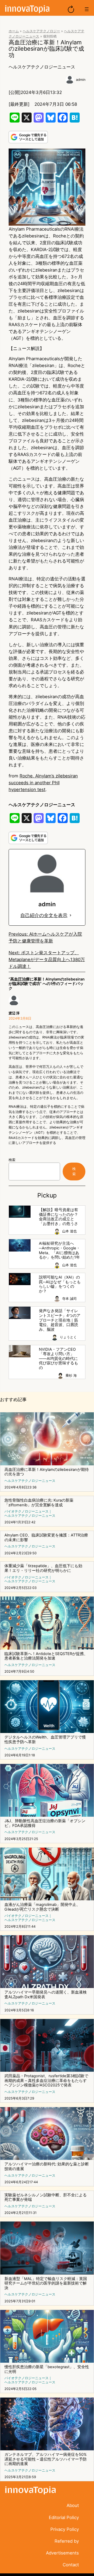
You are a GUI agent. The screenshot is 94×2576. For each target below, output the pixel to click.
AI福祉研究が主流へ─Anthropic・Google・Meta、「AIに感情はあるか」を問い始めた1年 (60, 1250)
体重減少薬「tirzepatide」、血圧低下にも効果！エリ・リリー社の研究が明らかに (43, 1568)
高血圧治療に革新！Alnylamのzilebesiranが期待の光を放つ (47, 1472)
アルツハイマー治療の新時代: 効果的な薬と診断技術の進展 (47, 2167)
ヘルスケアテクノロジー (41, 31)
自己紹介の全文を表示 (44, 915)
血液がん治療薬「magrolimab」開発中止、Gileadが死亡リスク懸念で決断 (42, 1907)
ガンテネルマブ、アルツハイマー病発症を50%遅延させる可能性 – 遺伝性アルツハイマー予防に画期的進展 (46, 2459)
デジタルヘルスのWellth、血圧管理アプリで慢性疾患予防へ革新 (45, 1740)
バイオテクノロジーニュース (27, 1511)
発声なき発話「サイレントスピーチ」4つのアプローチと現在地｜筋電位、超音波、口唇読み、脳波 (60, 1320)
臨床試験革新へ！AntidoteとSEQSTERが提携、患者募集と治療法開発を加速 (46, 1656)
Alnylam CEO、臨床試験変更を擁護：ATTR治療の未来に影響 (46, 1538)
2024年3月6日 (20, 1018)
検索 (12, 1160)
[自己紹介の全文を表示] (70, 915)
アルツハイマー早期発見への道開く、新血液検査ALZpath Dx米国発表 (46, 1995)
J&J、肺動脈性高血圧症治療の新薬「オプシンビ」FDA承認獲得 (45, 1823)
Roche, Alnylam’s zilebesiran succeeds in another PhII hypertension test (43, 783)
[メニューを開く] (87, 9)
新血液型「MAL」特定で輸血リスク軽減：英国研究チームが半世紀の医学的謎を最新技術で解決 (46, 2283)
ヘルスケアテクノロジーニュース (42, 67)
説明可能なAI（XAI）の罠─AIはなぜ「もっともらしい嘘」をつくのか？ (60, 1284)
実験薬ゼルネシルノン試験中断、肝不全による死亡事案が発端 (46, 2198)
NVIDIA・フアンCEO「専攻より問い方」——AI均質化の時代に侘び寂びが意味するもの (58, 1359)
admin (81, 80)
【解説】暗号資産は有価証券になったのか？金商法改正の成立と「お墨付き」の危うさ (58, 1217)
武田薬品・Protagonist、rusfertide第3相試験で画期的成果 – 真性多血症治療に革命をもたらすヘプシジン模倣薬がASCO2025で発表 (46, 2081)
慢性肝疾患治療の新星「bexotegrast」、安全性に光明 (47, 2369)
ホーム (14, 31)
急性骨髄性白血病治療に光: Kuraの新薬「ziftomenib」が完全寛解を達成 (39, 1503)
